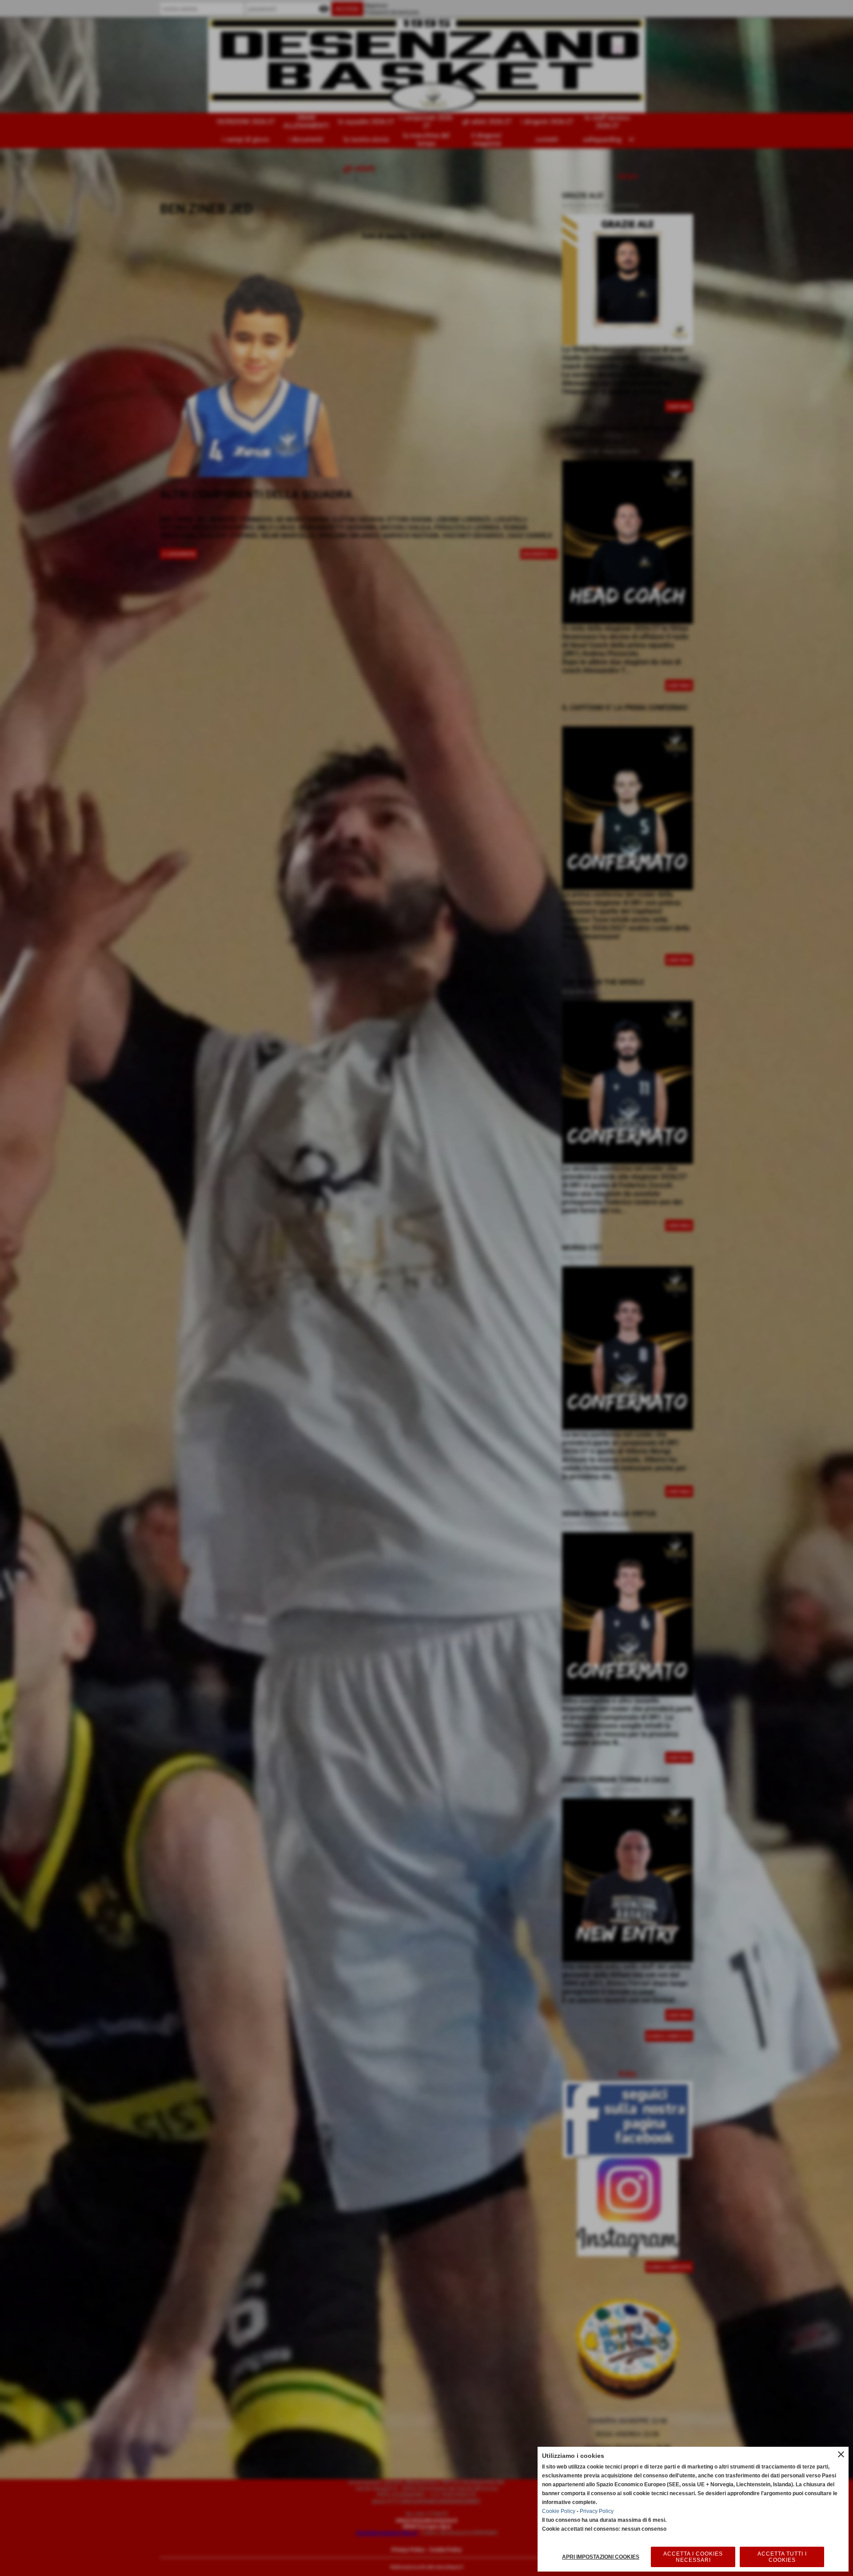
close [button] (841, 2454)
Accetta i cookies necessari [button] (693, 2557)
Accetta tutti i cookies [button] (782, 2557)
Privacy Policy (597, 2511)
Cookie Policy (559, 2511)
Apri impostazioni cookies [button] (601, 2557)
